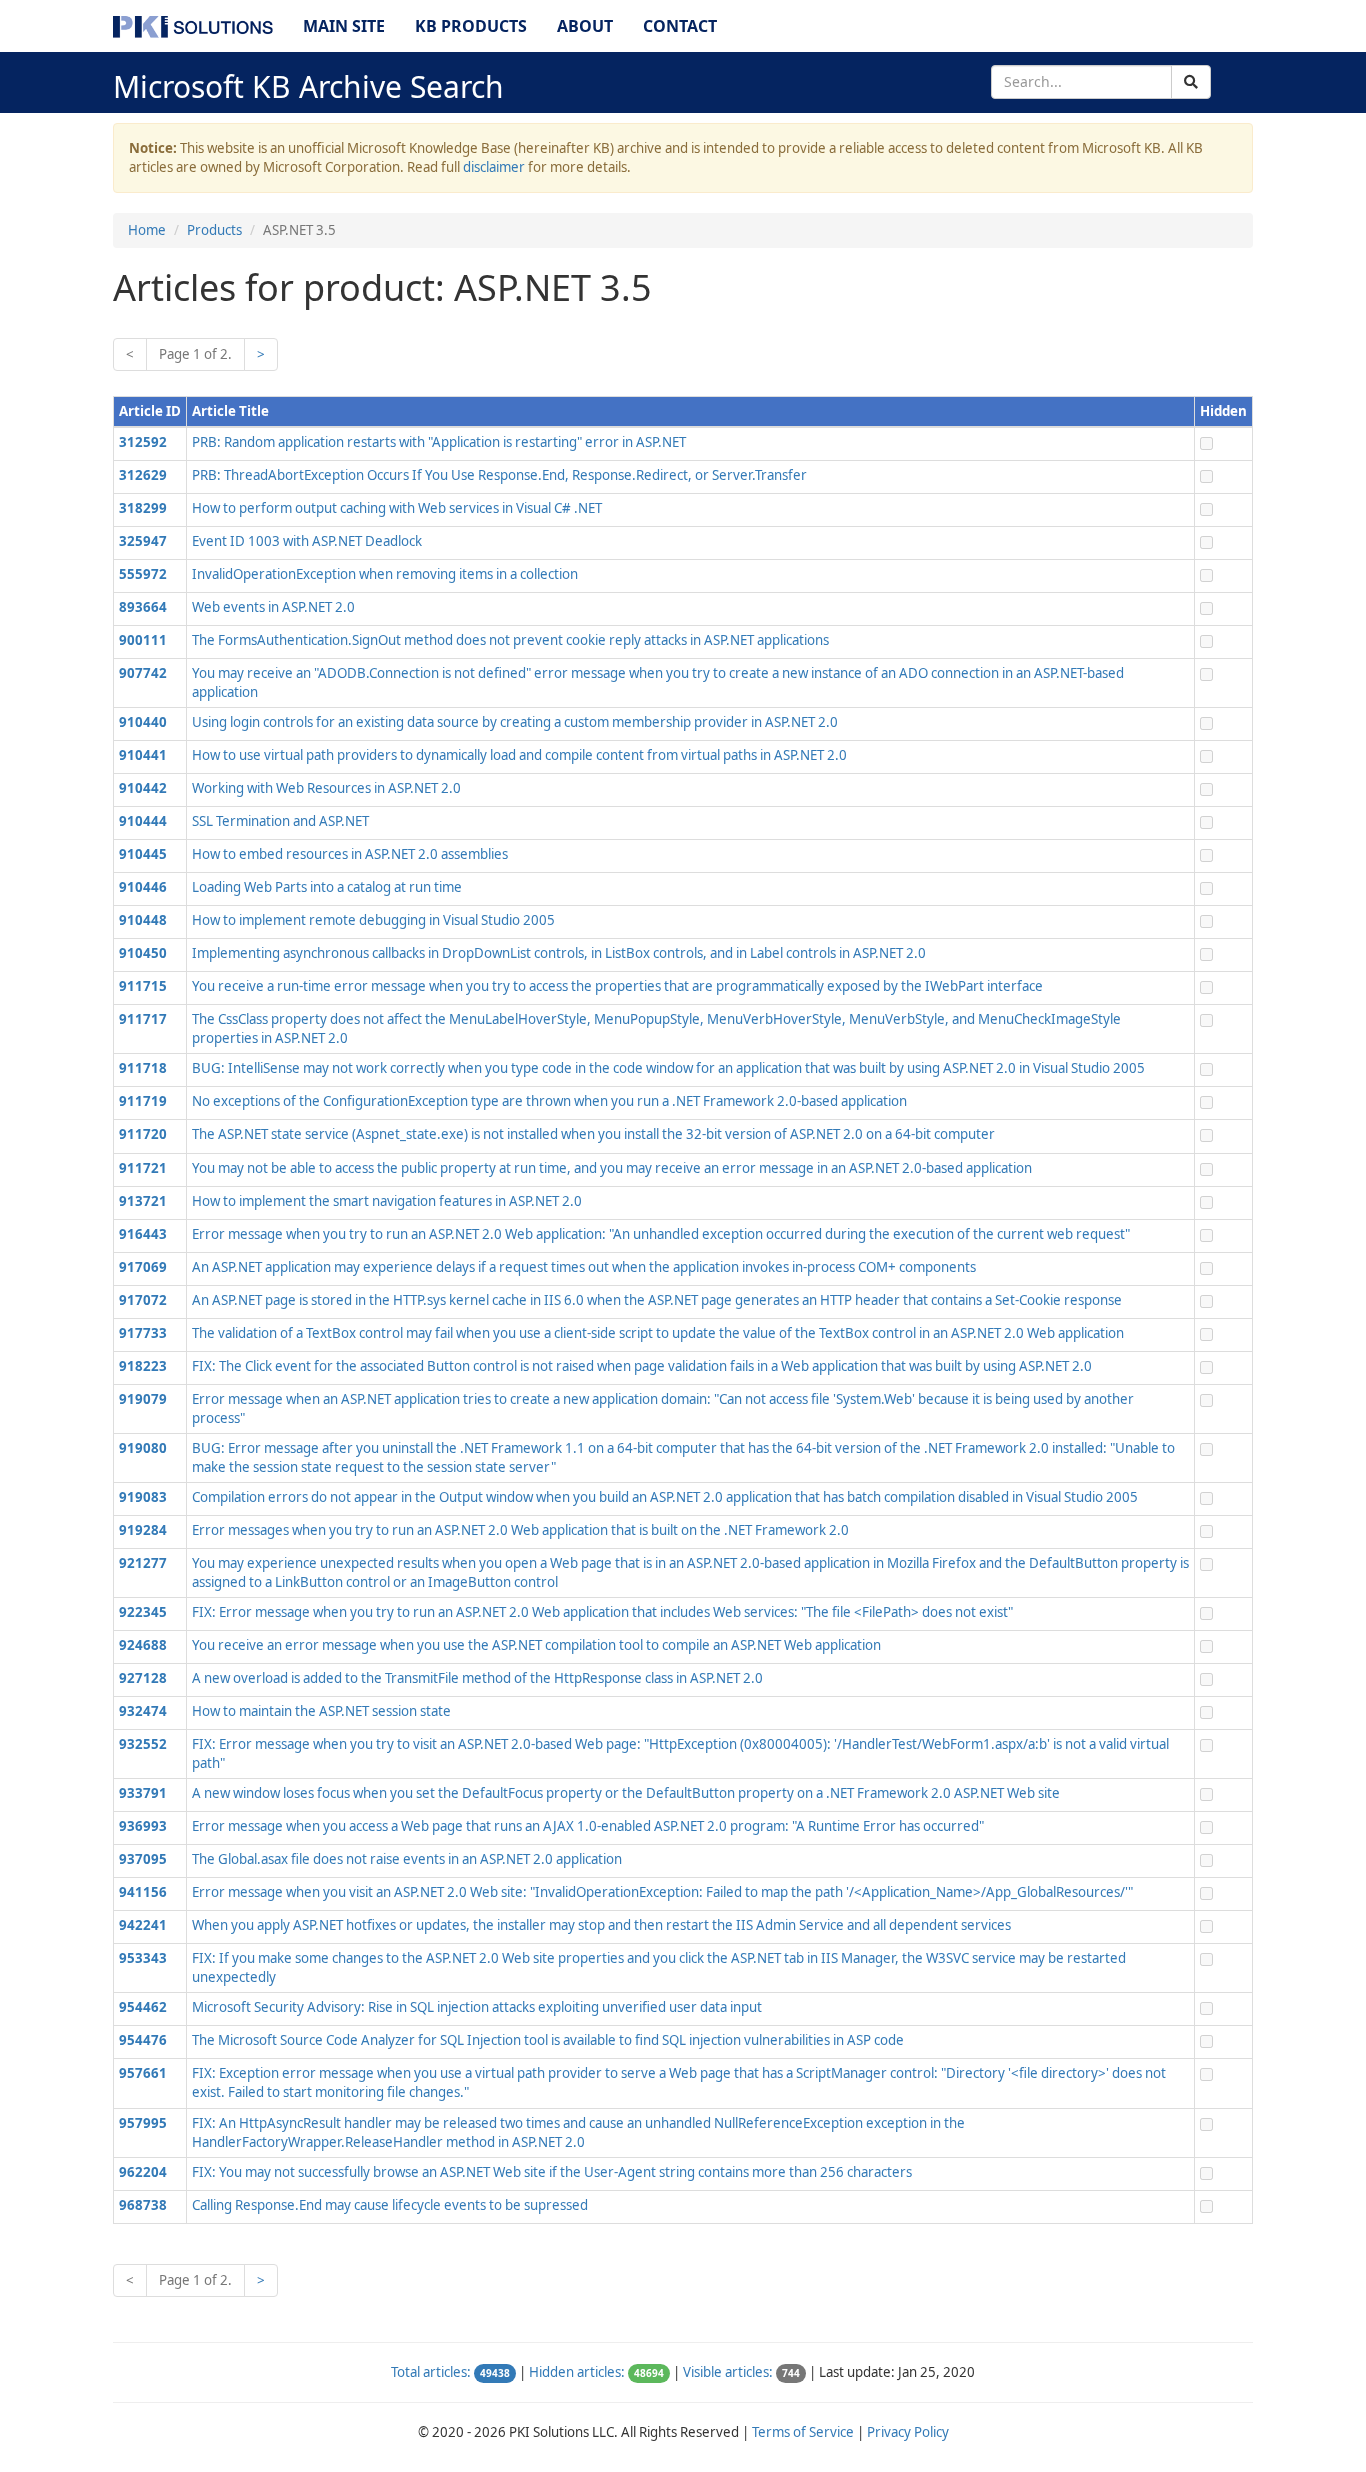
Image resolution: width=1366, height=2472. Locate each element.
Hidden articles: (577, 2372)
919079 (143, 1399)
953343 (143, 1958)
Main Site (344, 26)
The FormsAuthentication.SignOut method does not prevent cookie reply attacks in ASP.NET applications (510, 640)
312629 (143, 475)
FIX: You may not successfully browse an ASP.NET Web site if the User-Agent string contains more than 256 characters (552, 2172)
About (585, 26)
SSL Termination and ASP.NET (280, 821)
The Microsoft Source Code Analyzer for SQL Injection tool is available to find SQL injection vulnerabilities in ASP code (548, 2040)
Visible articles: (728, 2372)
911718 (143, 1068)
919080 (143, 1448)
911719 (143, 1101)
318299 (143, 508)
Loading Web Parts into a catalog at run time (327, 887)
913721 (143, 1201)
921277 (143, 1563)
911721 (143, 1168)
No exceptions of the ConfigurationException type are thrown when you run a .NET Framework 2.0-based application (549, 1101)
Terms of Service (803, 2432)
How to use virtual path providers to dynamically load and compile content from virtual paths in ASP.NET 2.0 (519, 755)
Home (147, 230)
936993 (143, 1826)
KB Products (471, 26)
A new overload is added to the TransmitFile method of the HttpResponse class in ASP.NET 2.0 (477, 1678)
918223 (143, 1366)
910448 (143, 920)
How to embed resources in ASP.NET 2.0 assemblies (350, 854)
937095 (143, 1859)
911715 (143, 986)
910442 (143, 788)
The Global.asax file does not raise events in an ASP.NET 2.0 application (407, 1859)
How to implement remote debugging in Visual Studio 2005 (373, 920)
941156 (143, 1892)
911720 (143, 1134)
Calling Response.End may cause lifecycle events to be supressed (390, 2205)
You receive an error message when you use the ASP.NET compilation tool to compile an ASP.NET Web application (536, 1645)
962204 (143, 2172)
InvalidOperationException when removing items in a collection (385, 574)
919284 (143, 1530)
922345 (143, 1612)
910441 (143, 755)
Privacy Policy (908, 2432)
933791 (143, 1793)
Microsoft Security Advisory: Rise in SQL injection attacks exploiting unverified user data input (477, 2007)
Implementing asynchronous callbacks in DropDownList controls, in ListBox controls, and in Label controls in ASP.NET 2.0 (559, 953)
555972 (143, 574)
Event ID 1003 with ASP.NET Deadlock (307, 541)
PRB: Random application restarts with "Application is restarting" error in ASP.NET (439, 442)
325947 (143, 541)
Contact (680, 26)
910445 (143, 854)
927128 (143, 1678)
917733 (143, 1333)
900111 (143, 640)
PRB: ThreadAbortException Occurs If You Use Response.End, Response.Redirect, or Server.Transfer (499, 475)
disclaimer (494, 167)
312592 (143, 442)
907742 (143, 673)
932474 (143, 1711)
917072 (143, 1300)
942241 (143, 1925)
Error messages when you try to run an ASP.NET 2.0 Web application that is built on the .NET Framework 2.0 (520, 1530)
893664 (143, 607)
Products (214, 230)
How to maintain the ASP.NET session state (321, 1711)
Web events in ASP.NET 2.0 (273, 607)
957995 (143, 2123)
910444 (143, 821)
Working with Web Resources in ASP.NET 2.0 (326, 788)
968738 (143, 2205)
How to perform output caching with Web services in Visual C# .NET (397, 508)
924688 (143, 1645)
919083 (143, 1497)
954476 (143, 2040)
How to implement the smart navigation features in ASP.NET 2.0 (387, 1201)
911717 (143, 1019)
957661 (143, 2073)
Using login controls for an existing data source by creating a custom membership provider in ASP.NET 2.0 (515, 722)
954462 (143, 2007)
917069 (143, 1267)
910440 (143, 722)
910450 (143, 953)
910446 (143, 887)
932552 (143, 1744)
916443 (143, 1234)
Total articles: (431, 2372)
